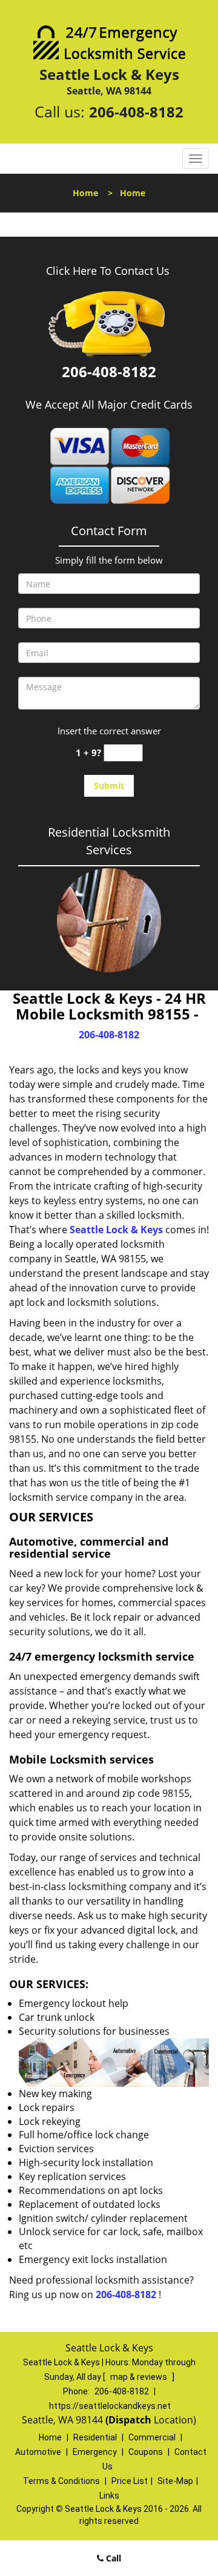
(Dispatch (130, 2420)
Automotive (38, 2452)
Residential (95, 2437)
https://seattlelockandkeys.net (110, 2406)
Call (112, 2558)
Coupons (146, 2452)
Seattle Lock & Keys (116, 1230)
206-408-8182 (136, 112)
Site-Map (175, 2481)
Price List (130, 2481)
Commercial (152, 2437)
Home (85, 193)
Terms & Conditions (61, 2481)
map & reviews (140, 2377)
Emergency (95, 2452)
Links (109, 2495)
